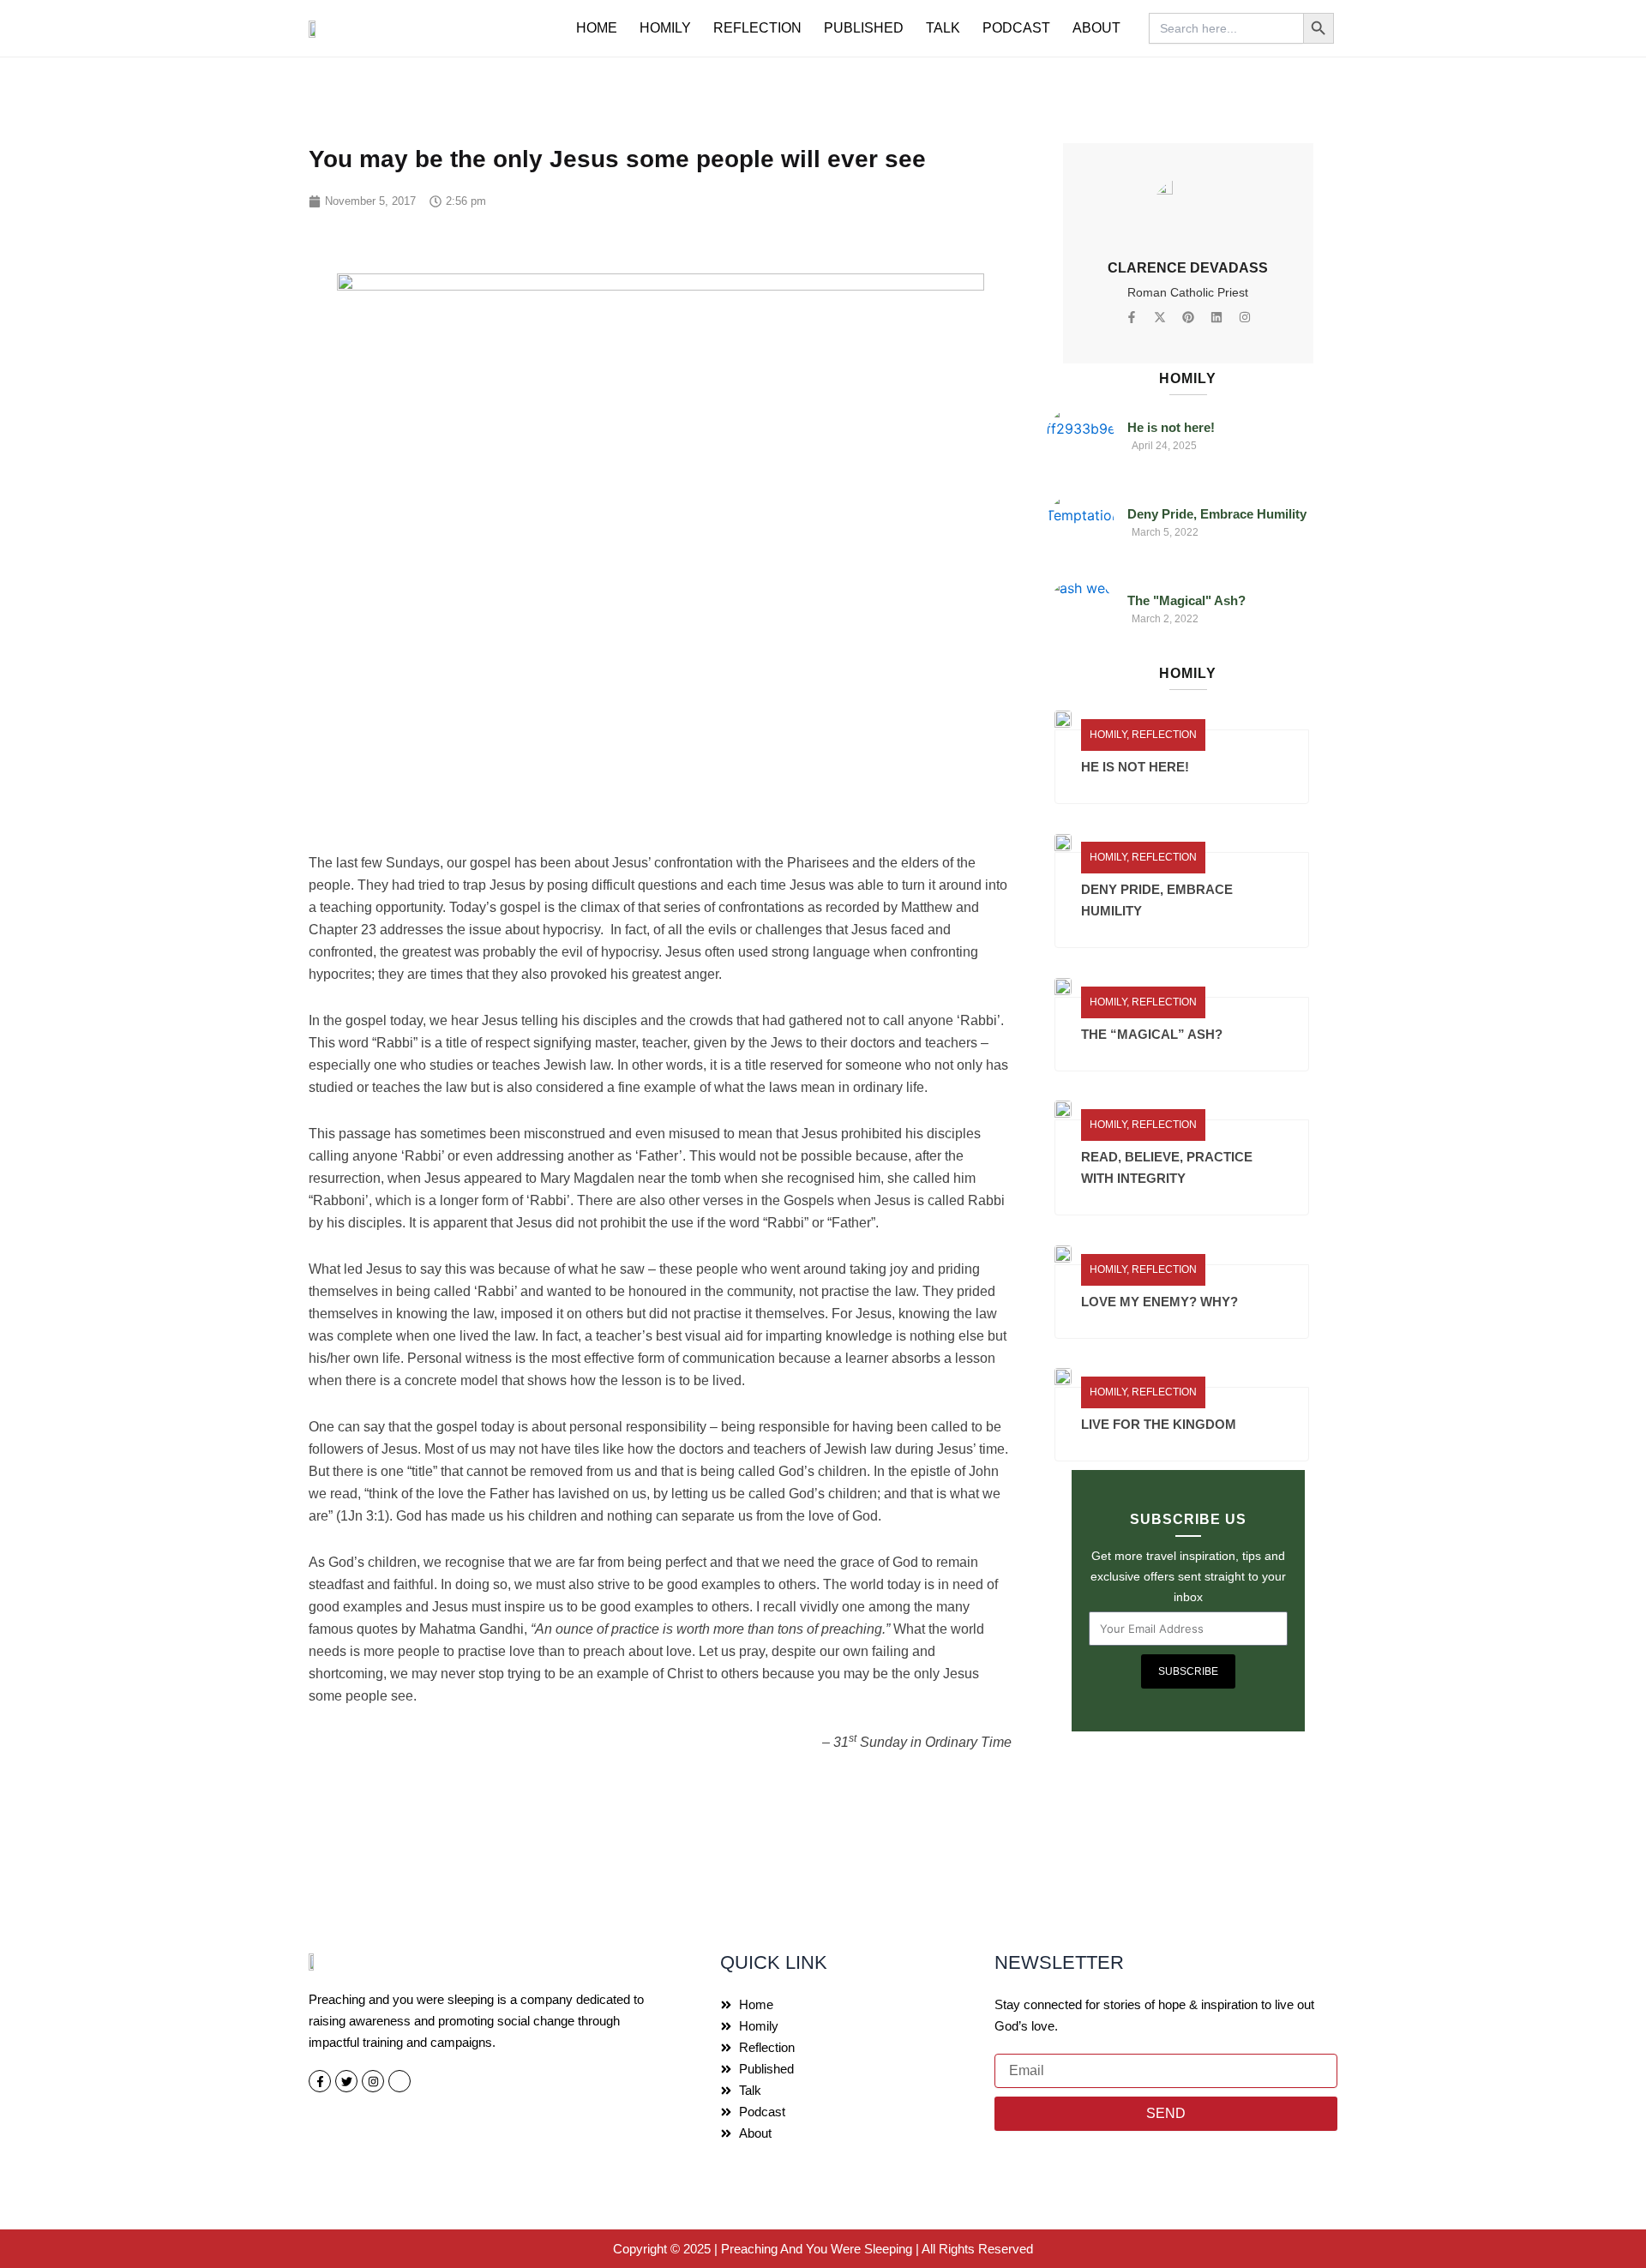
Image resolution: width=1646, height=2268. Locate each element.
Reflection (757, 28)
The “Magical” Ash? (1152, 1034)
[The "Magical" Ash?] (1080, 611)
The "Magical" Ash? (1186, 600)
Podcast (1016, 28)
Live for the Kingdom (1159, 1424)
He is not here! (1171, 427)
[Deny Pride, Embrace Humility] (1080, 525)
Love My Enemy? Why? (1159, 1302)
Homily (665, 28)
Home (597, 28)
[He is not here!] (1080, 438)
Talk (943, 28)
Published (864, 28)
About (1096, 28)
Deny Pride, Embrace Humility (1217, 514)
